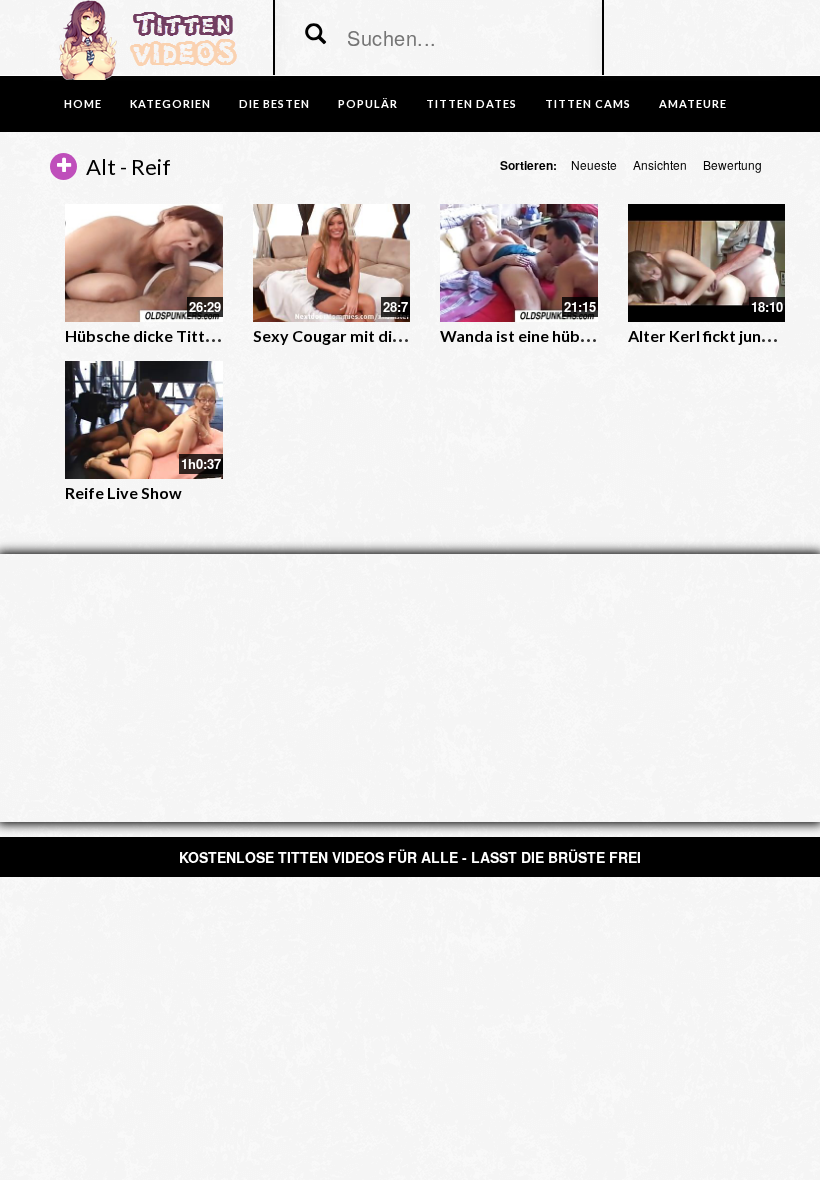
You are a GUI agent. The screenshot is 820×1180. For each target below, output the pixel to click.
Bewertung (732, 164)
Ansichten (660, 164)
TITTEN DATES (471, 103)
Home (83, 103)
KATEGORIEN (170, 103)
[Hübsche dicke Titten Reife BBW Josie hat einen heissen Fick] (144, 263)
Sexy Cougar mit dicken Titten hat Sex (394, 335)
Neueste (594, 164)
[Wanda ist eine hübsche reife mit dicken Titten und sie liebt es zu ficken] (519, 263)
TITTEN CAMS (588, 103)
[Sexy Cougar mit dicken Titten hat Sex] (332, 263)
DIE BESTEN (274, 103)
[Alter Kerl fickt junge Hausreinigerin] (707, 263)
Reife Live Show (123, 492)
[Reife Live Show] (144, 420)
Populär (368, 103)
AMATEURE (693, 103)
